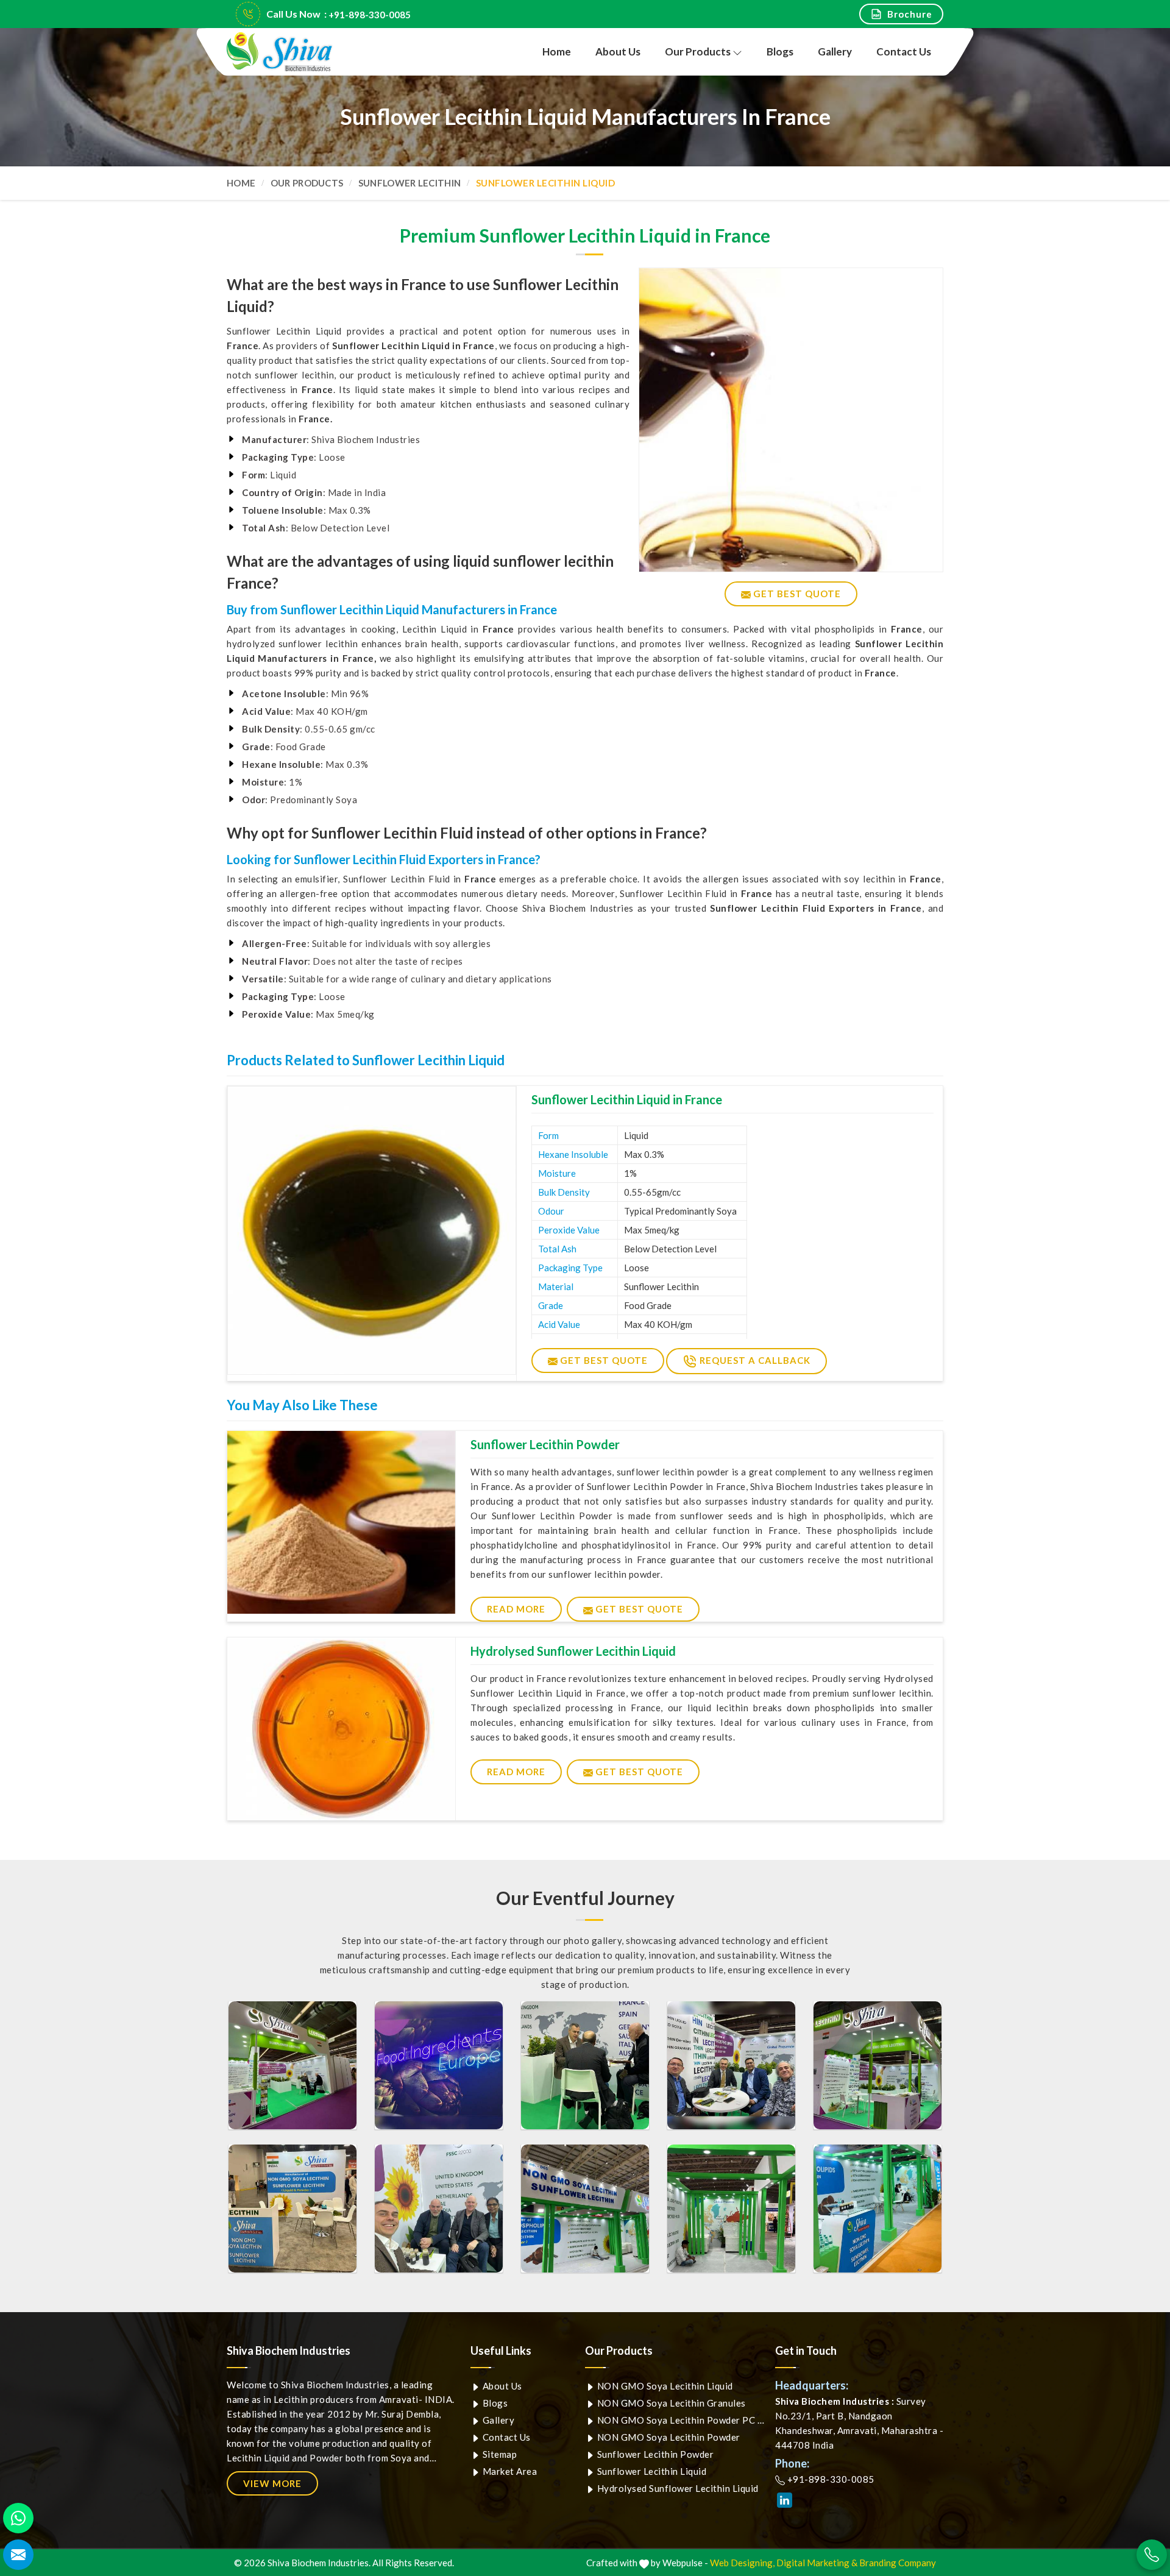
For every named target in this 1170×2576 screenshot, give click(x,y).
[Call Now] (1152, 2555)
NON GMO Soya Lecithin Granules (670, 2403)
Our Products (698, 51)
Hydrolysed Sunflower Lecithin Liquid (573, 1651)
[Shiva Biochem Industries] (280, 52)
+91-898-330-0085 (370, 15)
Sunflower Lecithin (409, 183)
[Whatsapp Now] (18, 2518)
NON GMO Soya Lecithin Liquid (664, 2386)
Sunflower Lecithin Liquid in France (627, 1099)
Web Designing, (742, 2563)
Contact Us (904, 51)
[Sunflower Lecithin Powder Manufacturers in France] (341, 1522)
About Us (618, 51)
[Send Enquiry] (18, 2555)
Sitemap (498, 2454)
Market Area (509, 2471)
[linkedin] (785, 2500)
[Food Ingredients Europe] (292, 2065)
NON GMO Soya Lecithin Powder (668, 2437)
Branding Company (898, 2563)
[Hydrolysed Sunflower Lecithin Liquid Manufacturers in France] (341, 1729)
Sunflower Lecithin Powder (545, 1444)
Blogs (780, 51)
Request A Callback (754, 1360)
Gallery (835, 51)
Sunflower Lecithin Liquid (651, 2471)
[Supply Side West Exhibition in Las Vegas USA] (292, 2209)
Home (557, 51)
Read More (516, 1609)
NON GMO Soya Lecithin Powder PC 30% (681, 2420)
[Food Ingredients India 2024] (585, 2209)
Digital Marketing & (817, 2563)
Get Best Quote (603, 1360)
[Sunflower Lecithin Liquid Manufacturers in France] (372, 1230)
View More (272, 2483)
